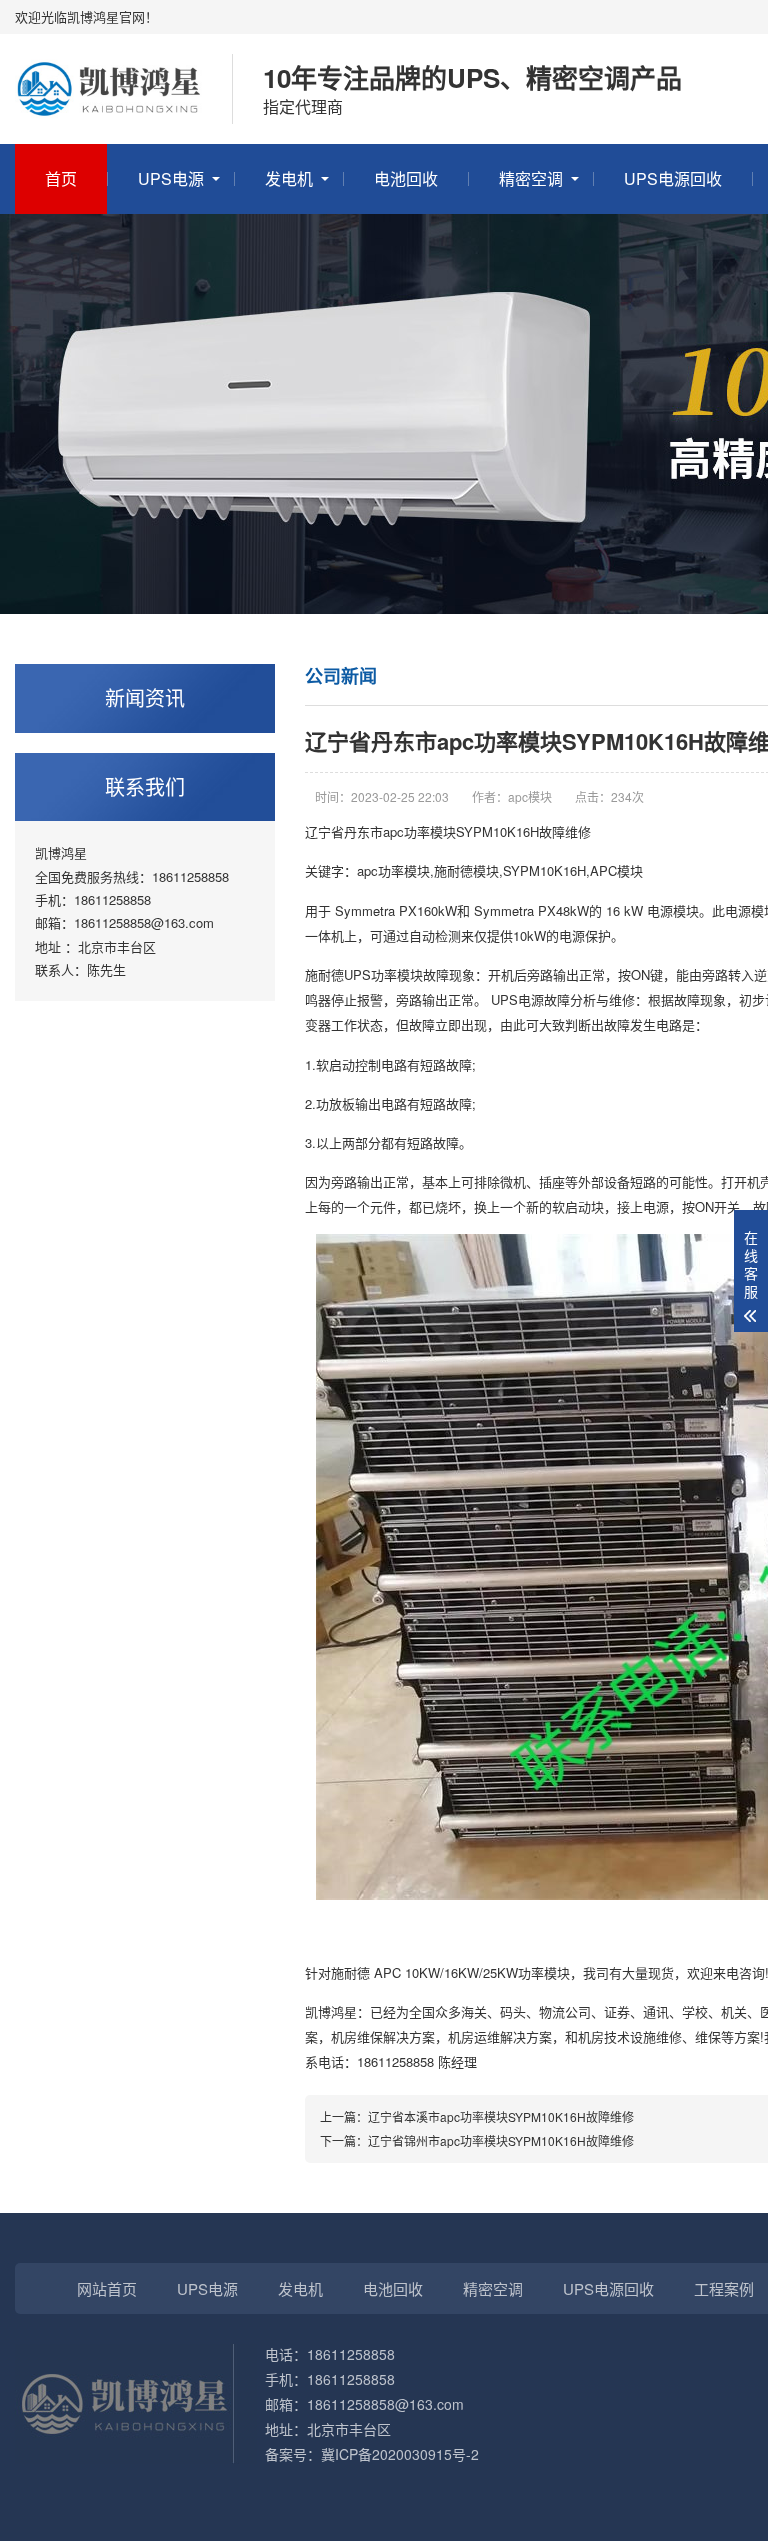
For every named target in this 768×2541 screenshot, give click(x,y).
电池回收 (406, 178)
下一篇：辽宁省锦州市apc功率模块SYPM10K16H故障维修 (477, 2140)
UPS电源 (171, 178)
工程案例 (724, 2288)
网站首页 (107, 2288)
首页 (61, 178)
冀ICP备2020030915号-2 (400, 2454)
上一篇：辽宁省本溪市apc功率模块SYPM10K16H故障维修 (477, 2116)
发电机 (289, 178)
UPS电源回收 (673, 178)
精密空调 (531, 178)
